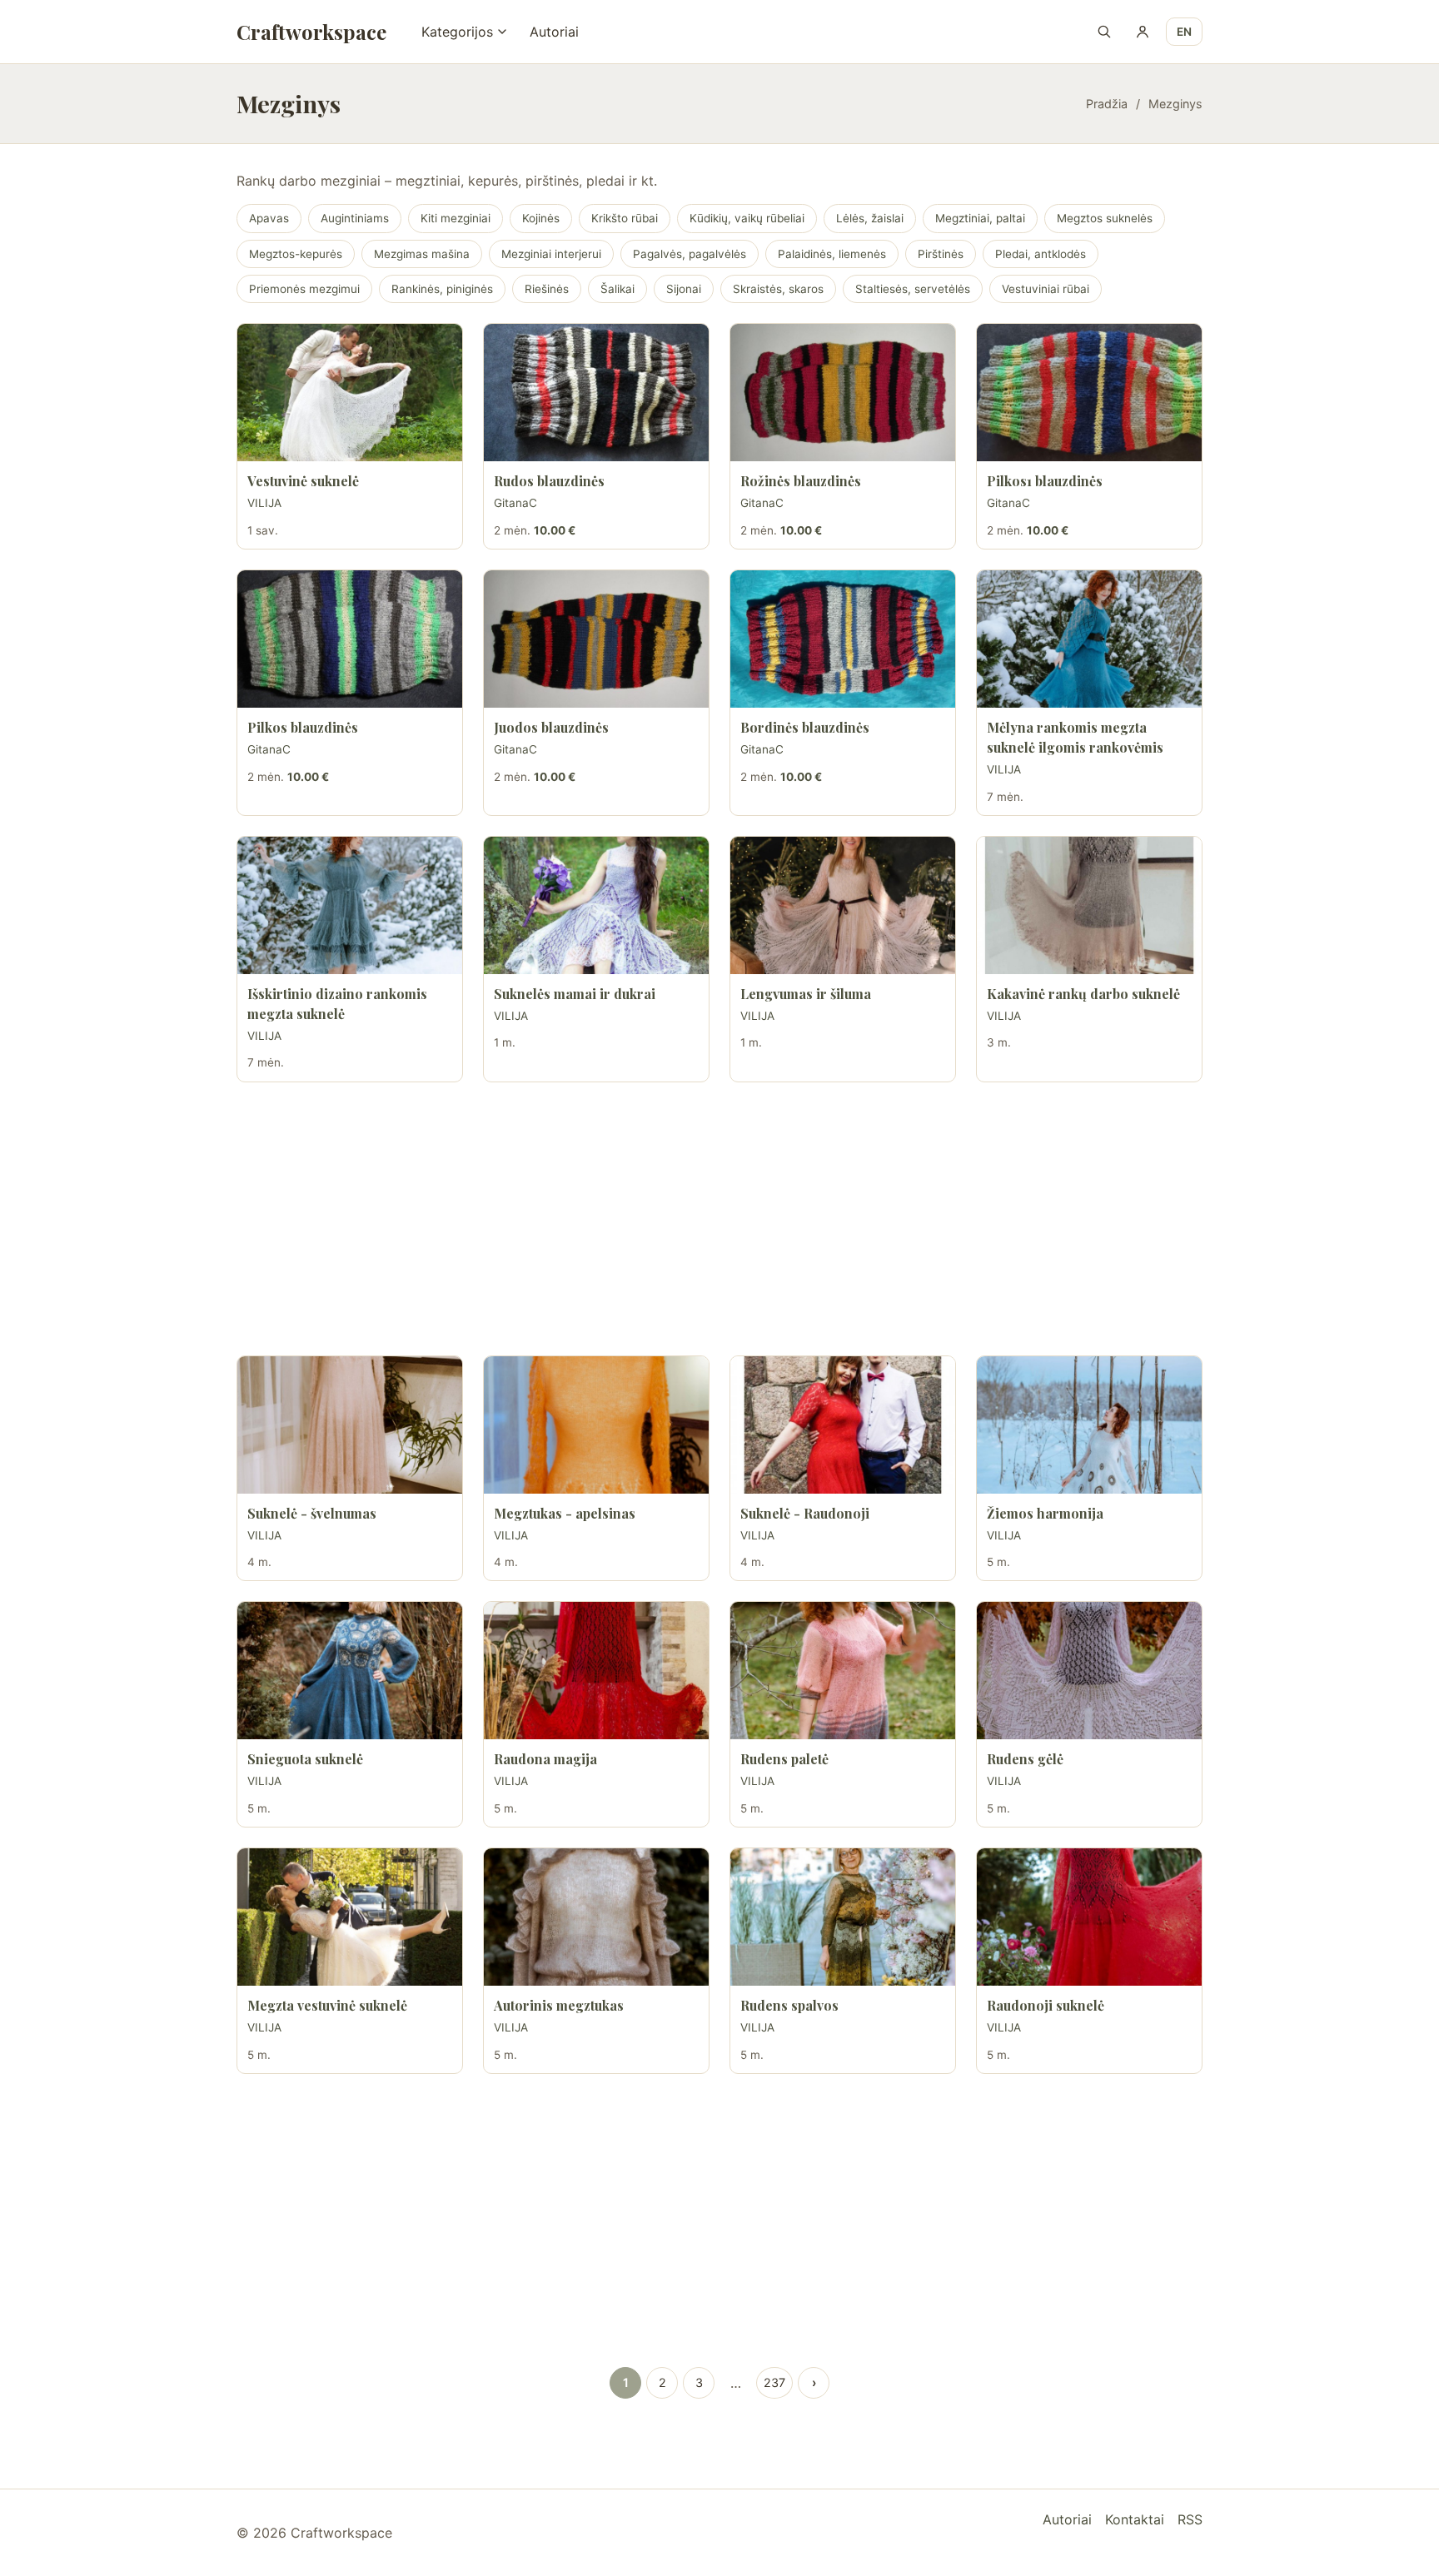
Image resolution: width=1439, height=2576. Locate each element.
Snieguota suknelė (305, 1759)
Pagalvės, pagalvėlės (690, 254)
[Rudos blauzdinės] (596, 393)
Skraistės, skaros (778, 289)
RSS (1190, 2519)
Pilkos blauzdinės (303, 727)
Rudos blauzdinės (549, 481)
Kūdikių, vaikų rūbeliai (747, 218)
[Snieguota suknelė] (350, 1671)
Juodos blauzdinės (551, 727)
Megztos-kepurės (296, 254)
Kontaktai (1135, 2519)
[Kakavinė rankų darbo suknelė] (1089, 905)
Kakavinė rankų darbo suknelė (1083, 994)
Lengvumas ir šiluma (806, 994)
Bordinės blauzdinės (805, 727)
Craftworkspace (311, 32)
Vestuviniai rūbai (1046, 289)
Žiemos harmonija (1045, 1513)
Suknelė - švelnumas (312, 1513)
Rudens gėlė (1025, 1759)
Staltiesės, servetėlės (913, 289)
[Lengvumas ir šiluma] (843, 905)
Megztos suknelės (1105, 218)
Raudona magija (545, 1759)
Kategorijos (457, 32)
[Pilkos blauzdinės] (350, 639)
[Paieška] (1104, 32)
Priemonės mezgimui (304, 289)
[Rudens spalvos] (843, 1917)
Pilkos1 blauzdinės (1045, 481)
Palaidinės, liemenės (832, 254)
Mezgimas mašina (422, 254)
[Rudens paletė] (843, 1671)
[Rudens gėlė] (1089, 1671)
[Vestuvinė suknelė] (350, 393)
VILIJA (264, 503)
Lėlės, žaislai (870, 218)
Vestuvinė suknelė (303, 481)
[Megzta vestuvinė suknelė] (350, 1917)
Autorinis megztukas (559, 2005)
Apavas (269, 218)
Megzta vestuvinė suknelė (327, 2005)
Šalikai (617, 289)
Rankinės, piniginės (442, 289)
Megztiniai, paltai (980, 218)
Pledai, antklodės (1041, 254)
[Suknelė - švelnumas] (350, 1425)
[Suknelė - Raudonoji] (843, 1425)
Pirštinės (941, 254)
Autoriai (554, 32)
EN (1184, 32)
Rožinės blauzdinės (801, 481)
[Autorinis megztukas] (596, 1917)
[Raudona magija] (596, 1671)
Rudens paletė (784, 1759)
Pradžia (1107, 104)
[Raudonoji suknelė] (1089, 1917)
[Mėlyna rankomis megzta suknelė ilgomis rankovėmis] (1089, 639)
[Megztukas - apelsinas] (596, 1425)
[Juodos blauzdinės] (596, 639)
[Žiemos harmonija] (1089, 1425)
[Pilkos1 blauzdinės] (1089, 393)
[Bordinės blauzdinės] (843, 639)
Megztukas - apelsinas (565, 1513)
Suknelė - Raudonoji (805, 1513)
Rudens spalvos (789, 2005)
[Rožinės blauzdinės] (843, 393)
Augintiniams (355, 218)
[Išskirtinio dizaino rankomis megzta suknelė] (350, 905)
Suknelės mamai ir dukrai (575, 994)
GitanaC (515, 503)
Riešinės (547, 289)
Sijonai (684, 289)
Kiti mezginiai (456, 218)
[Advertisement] (719, 1219)
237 (774, 2382)
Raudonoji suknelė (1046, 2005)
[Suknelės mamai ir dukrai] (596, 905)
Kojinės (541, 218)
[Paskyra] (1143, 32)
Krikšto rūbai (625, 218)
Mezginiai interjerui (551, 254)
